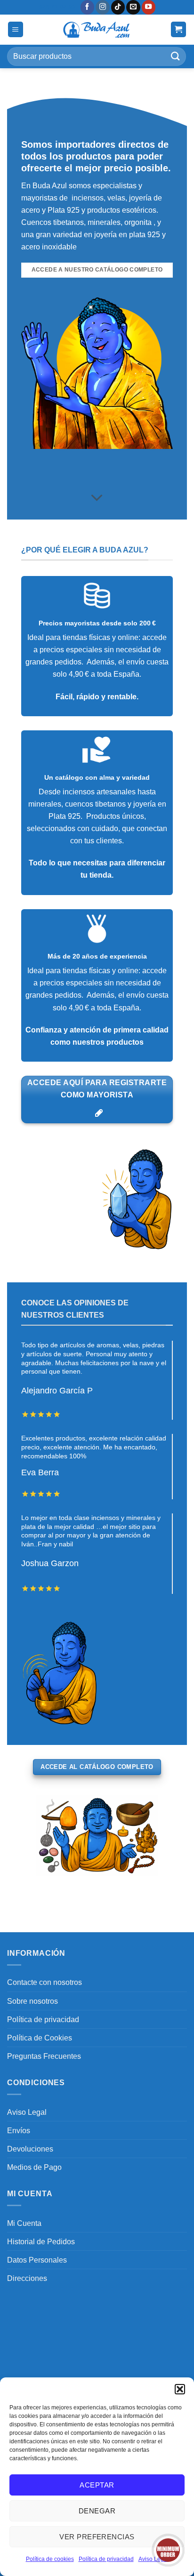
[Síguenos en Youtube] (149, 7)
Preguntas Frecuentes (44, 2056)
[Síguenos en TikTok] (118, 7)
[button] (180, 2389)
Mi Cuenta (24, 2223)
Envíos (19, 2130)
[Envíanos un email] (133, 7)
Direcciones (27, 2278)
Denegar (97, 2511)
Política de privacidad (106, 2559)
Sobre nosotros (32, 2001)
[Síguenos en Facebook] (88, 7)
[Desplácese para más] (97, 498)
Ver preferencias (97, 2537)
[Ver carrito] (179, 29)
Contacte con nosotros (44, 1982)
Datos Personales (37, 2260)
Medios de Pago (34, 2167)
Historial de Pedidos (41, 2241)
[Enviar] (176, 56)
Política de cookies (50, 2559)
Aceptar (97, 2485)
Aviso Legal (27, 2112)
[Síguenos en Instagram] (103, 7)
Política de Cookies (40, 2038)
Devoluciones (30, 2149)
